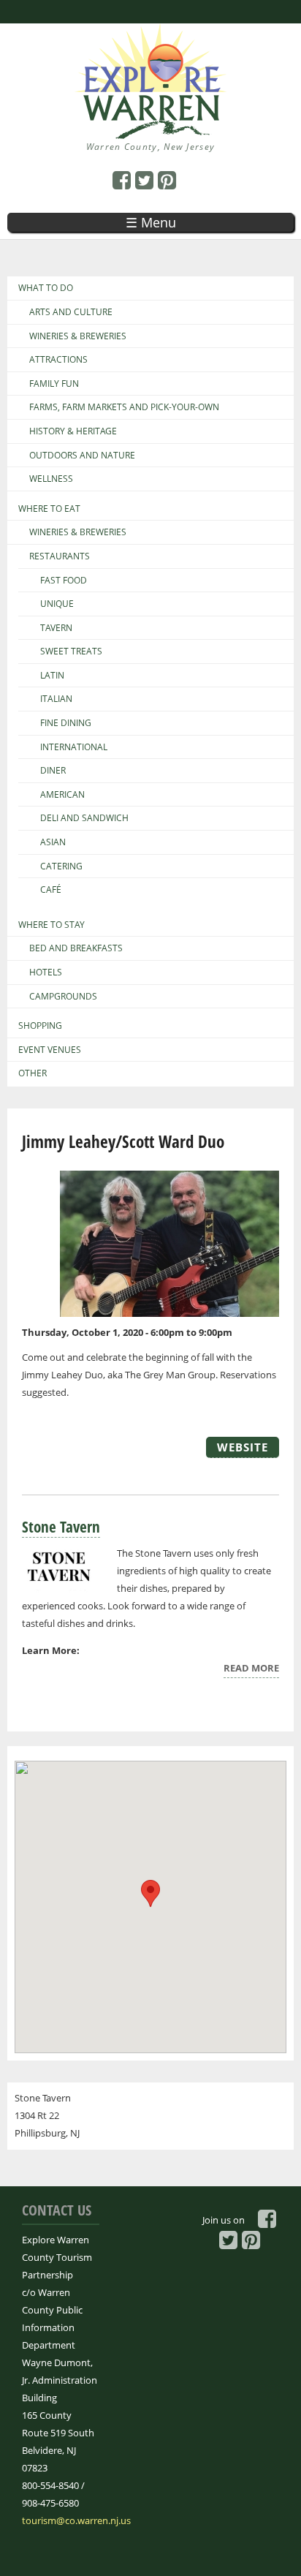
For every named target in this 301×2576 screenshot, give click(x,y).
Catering (61, 866)
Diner (53, 771)
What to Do (46, 288)
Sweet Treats (71, 651)
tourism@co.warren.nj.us (76, 2520)
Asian (53, 842)
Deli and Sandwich (84, 818)
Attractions (58, 360)
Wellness (51, 479)
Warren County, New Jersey (151, 147)
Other (33, 1073)
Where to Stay (52, 925)
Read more (251, 1670)
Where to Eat (49, 509)
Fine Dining (66, 723)
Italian (56, 699)
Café (51, 890)
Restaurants (60, 556)
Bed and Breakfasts (76, 948)
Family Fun (54, 384)
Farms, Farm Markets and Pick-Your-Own (124, 407)
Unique (57, 604)
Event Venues (50, 1050)
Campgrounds (63, 997)
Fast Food (64, 581)
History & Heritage (73, 431)
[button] (150, 1893)
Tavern (56, 628)
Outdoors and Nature (82, 456)
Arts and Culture (71, 312)
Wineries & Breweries (78, 336)
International (74, 747)
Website (243, 1447)
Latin (52, 676)
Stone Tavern (61, 1527)
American (62, 795)
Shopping (40, 1026)
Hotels (46, 972)
